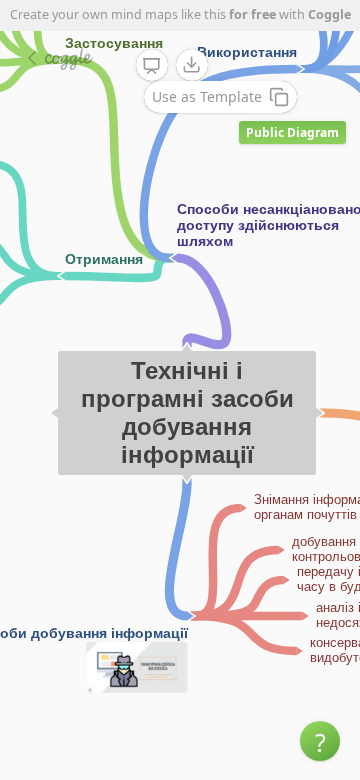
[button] (320, 741)
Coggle (329, 14)
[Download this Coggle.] (192, 65)
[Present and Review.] (152, 66)
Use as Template (207, 96)
